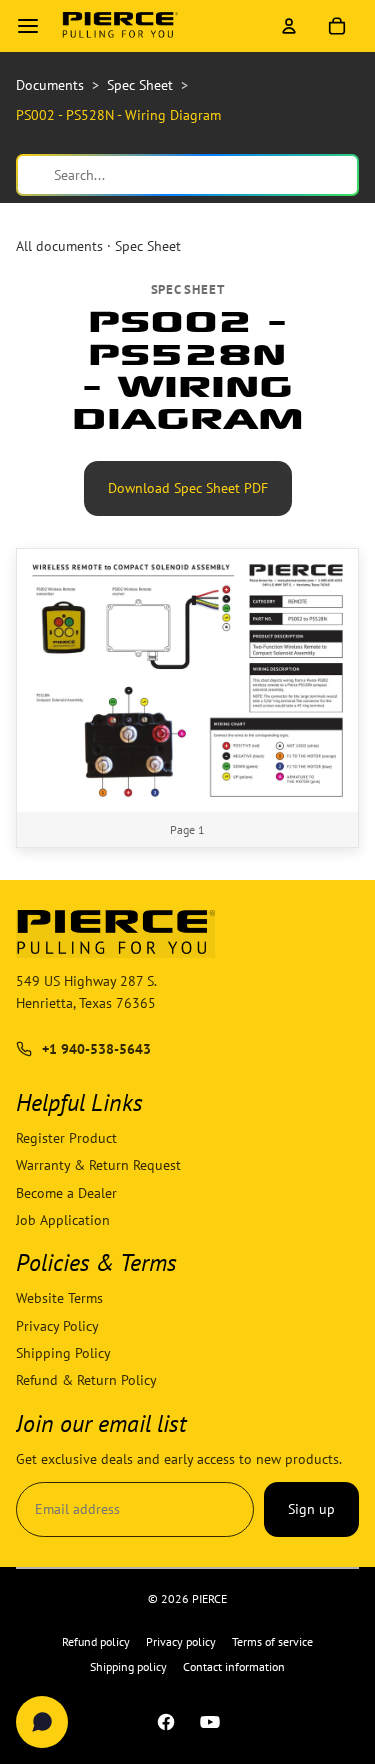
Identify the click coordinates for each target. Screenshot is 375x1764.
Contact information (234, 1666)
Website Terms (59, 1299)
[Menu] (28, 26)
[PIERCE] (120, 26)
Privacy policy (181, 1641)
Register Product (66, 1138)
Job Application (63, 1220)
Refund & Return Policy (86, 1381)
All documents (59, 246)
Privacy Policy (57, 1326)
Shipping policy (128, 1666)
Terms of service (272, 1641)
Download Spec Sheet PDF (187, 487)
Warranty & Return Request (98, 1165)
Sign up (311, 1509)
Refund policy (96, 1641)
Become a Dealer (66, 1193)
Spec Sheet (148, 246)
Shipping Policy (63, 1353)
